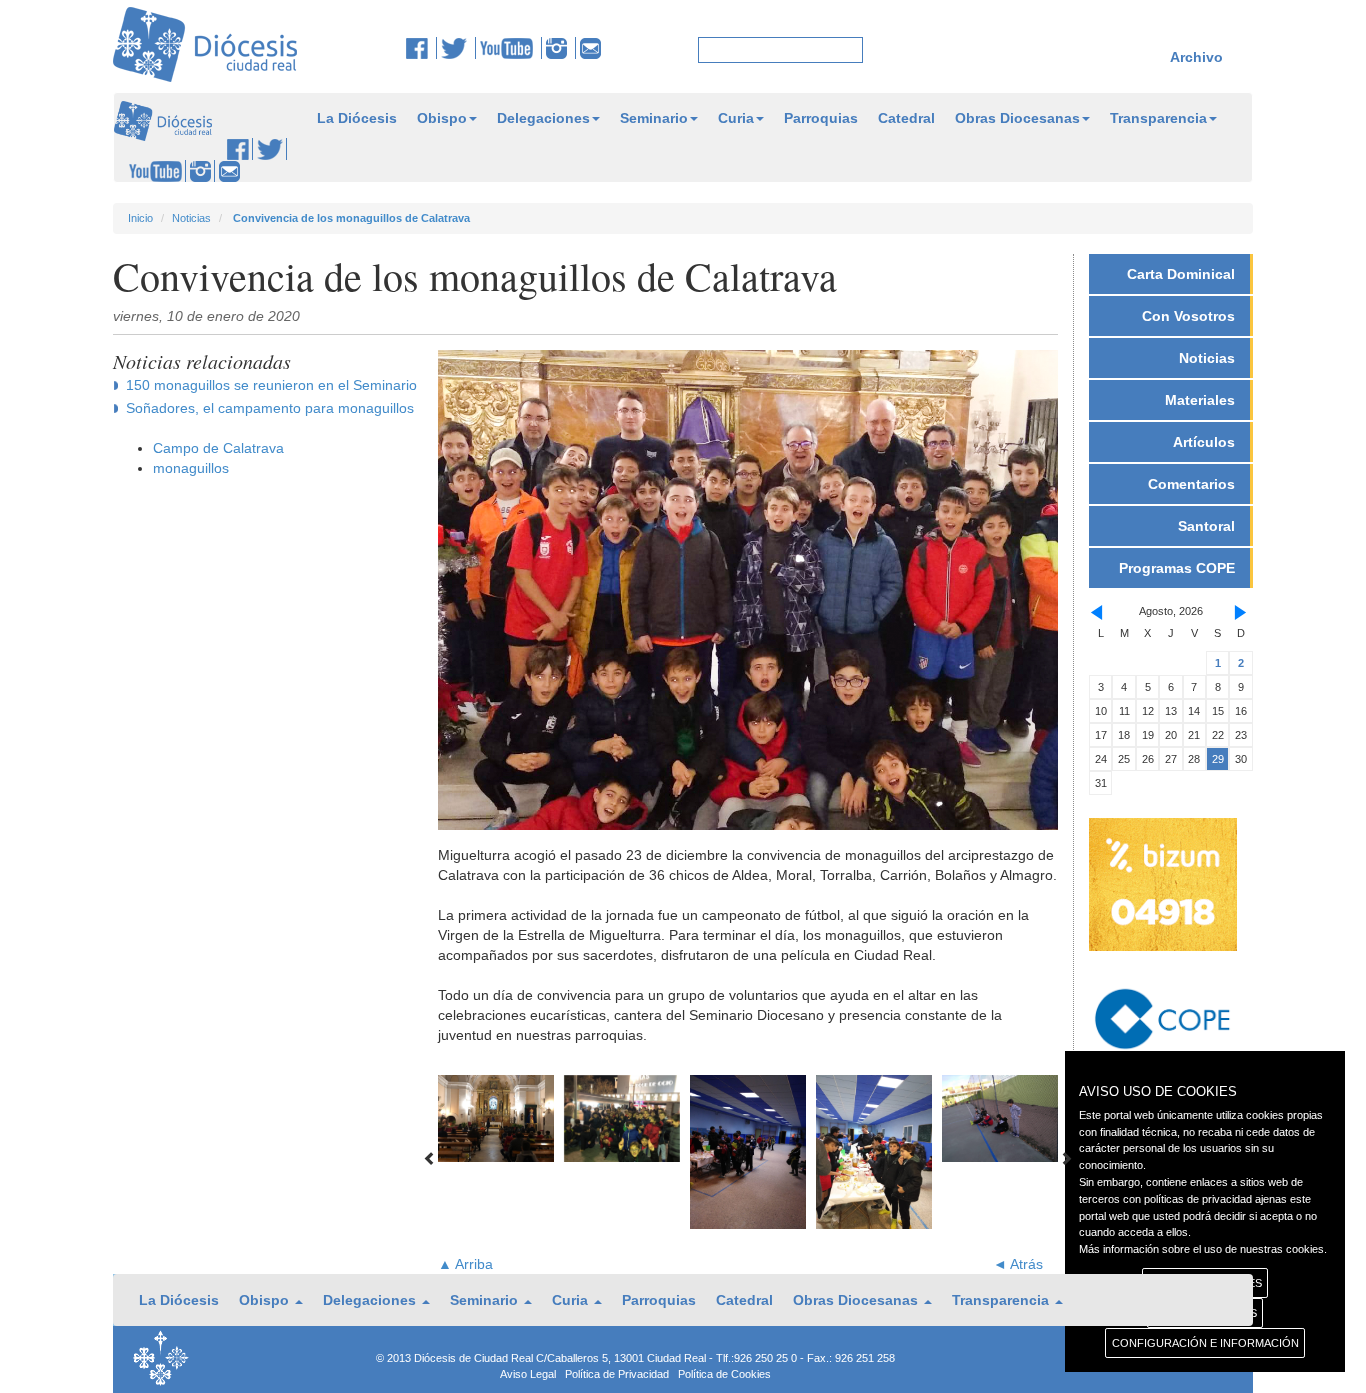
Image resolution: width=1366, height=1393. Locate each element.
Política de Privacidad (617, 1374)
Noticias (191, 218)
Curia (736, 118)
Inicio (140, 218)
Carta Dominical (1181, 274)
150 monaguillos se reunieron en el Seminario (271, 385)
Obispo (442, 118)
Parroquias (821, 118)
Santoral (1206, 526)
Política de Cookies (724, 1374)
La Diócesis (357, 118)
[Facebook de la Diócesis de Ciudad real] (421, 48)
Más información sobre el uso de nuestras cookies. (1203, 1249)
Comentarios (1191, 484)
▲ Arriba (465, 1264)
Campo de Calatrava (218, 448)
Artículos (1204, 442)
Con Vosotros (1188, 316)
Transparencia (1158, 118)
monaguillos (191, 468)
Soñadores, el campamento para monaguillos (270, 408)
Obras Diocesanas (1017, 118)
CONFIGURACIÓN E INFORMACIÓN (1205, 1343)
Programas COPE (1177, 568)
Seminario (654, 118)
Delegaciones (543, 118)
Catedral (906, 118)
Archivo (1196, 57)
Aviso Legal (528, 1374)
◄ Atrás (1018, 1264)
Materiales (1200, 400)
